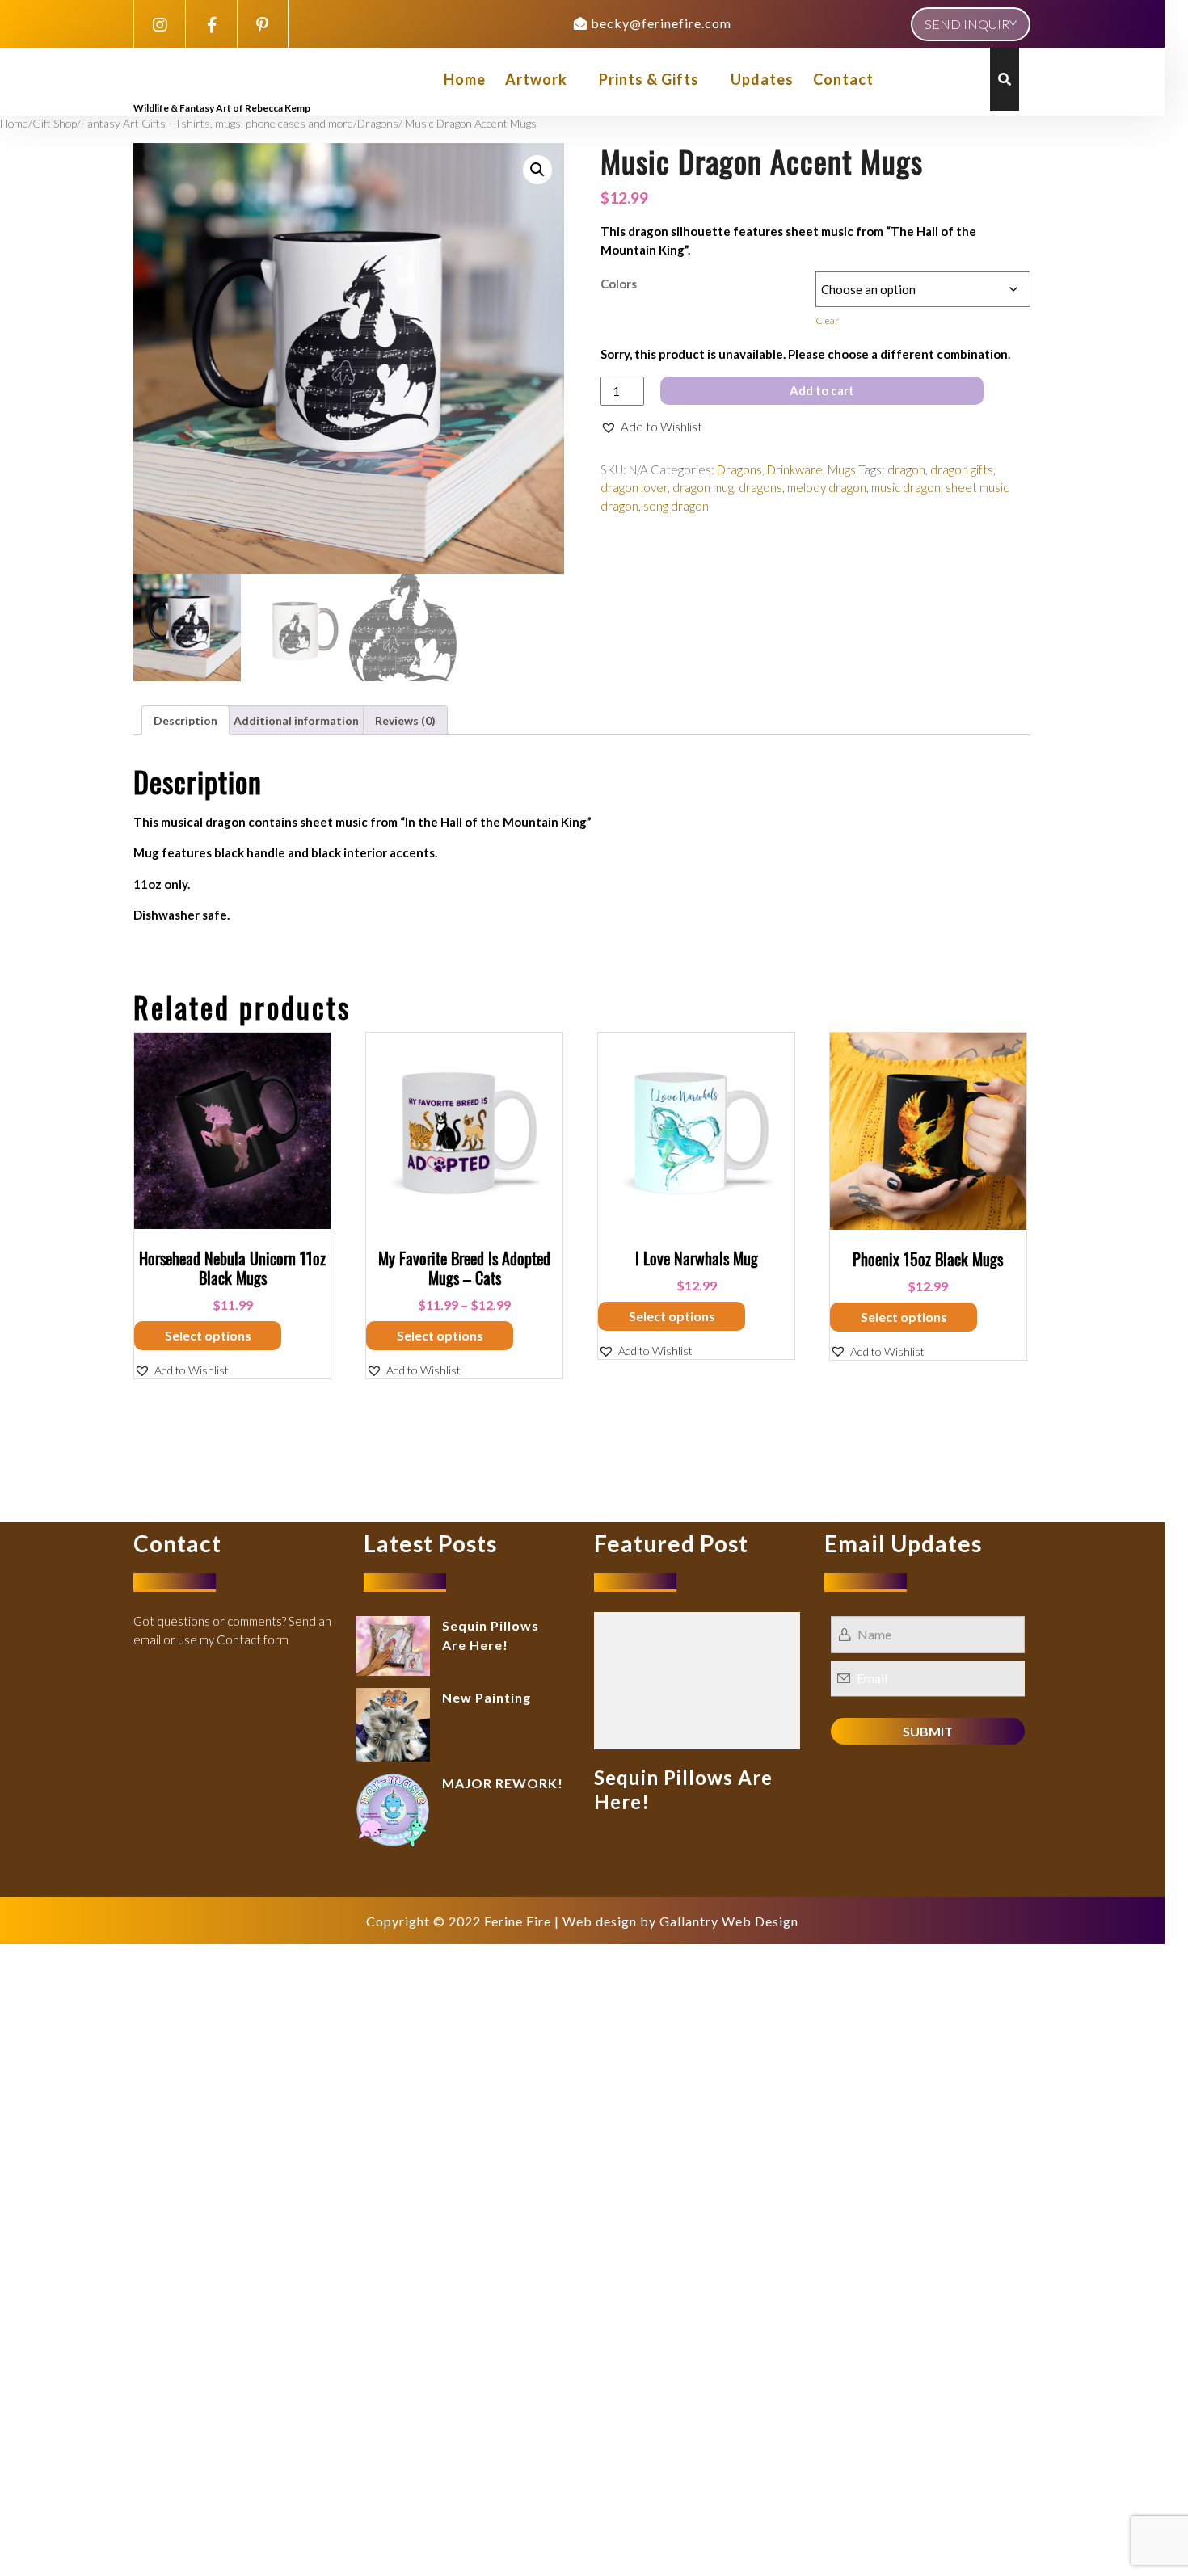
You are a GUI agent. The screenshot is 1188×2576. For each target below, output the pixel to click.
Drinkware (795, 469)
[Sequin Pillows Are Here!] (697, 1679)
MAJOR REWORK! (503, 1783)
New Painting (487, 1697)
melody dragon (827, 487)
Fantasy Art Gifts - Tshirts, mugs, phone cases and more (217, 123)
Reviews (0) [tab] (405, 720)
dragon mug (703, 487)
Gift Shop (55, 123)
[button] (537, 170)
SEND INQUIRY (971, 24)
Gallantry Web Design (729, 1921)
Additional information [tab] (296, 720)
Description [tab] (185, 720)
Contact (843, 79)
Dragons (378, 123)
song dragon (676, 506)
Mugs (842, 469)
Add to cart (822, 390)
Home (465, 79)
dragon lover (634, 487)
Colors (619, 284)
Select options (208, 1335)
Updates (762, 79)
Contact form (253, 1639)
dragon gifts (962, 469)
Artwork (536, 79)
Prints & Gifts (649, 79)
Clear (827, 320)
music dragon (906, 487)
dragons (760, 487)
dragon (906, 469)
